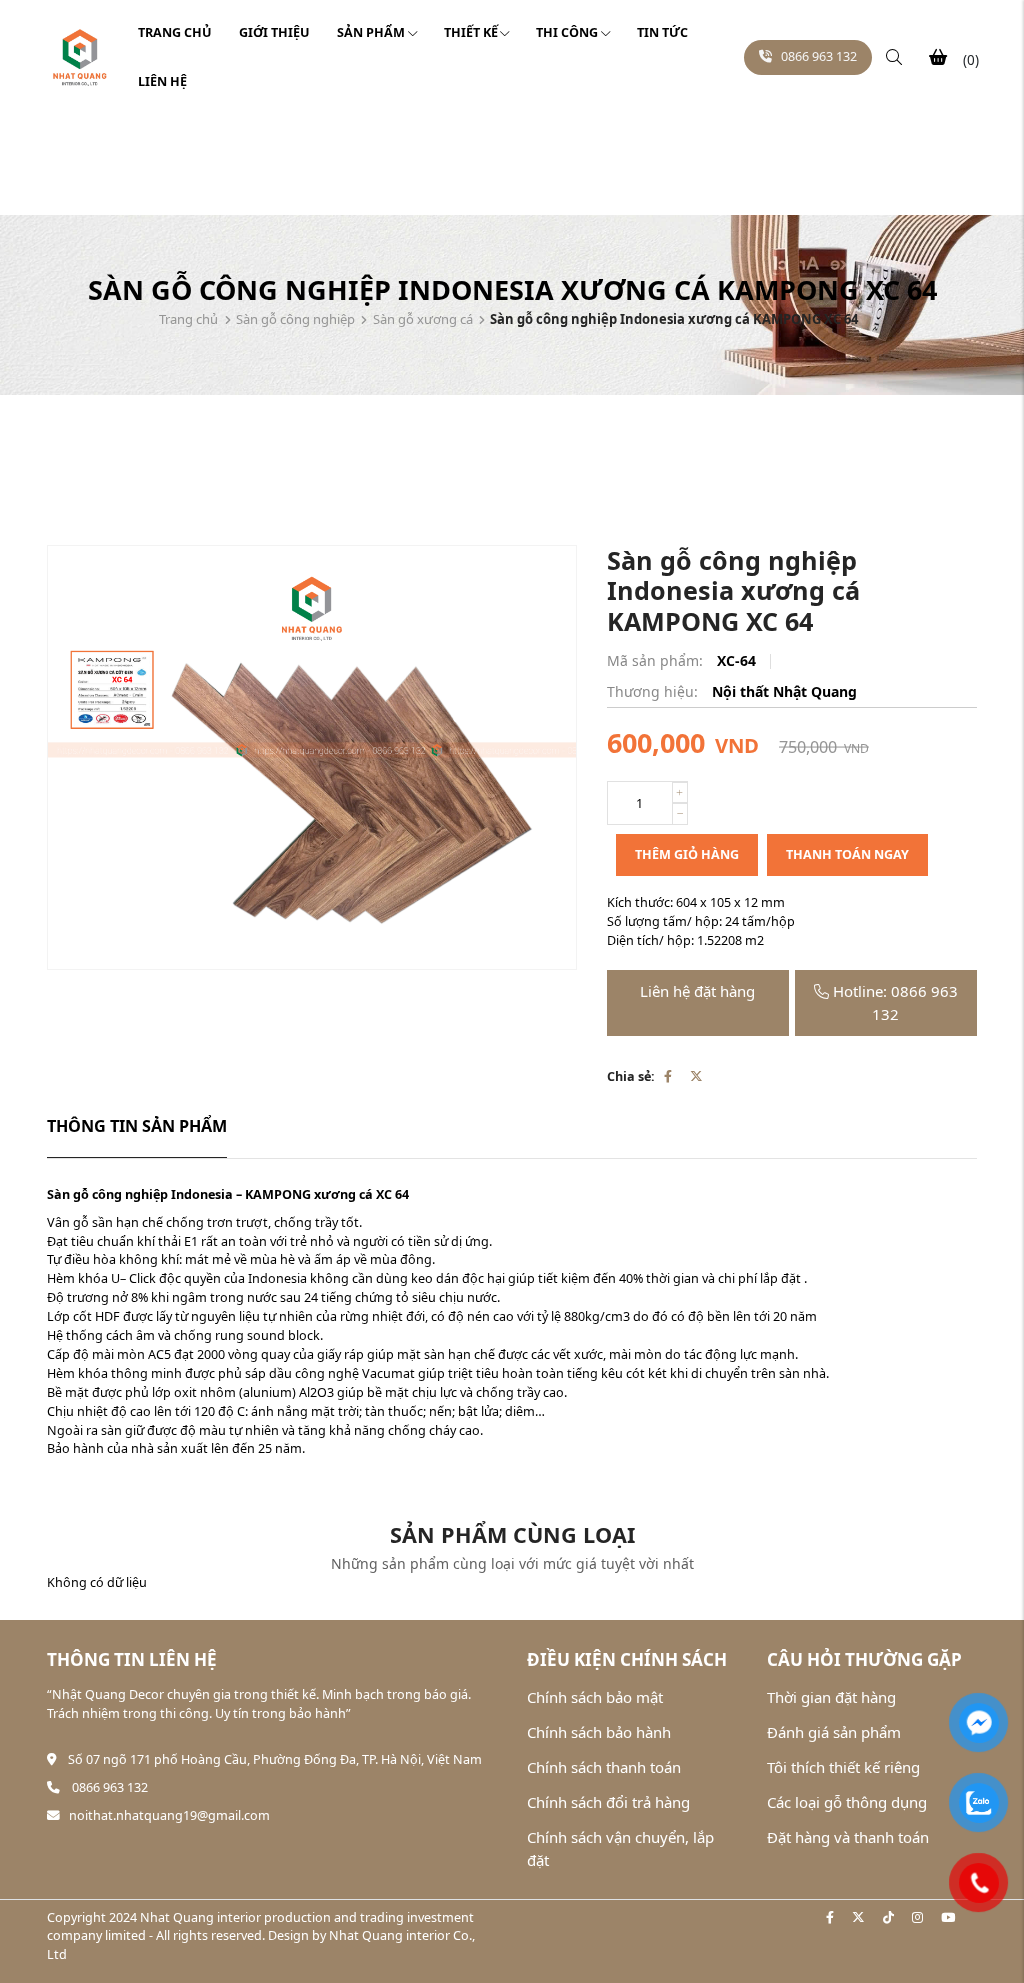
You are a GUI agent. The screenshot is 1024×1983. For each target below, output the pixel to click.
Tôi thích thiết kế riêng (843, 1767)
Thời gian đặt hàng (831, 1697)
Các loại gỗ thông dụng (847, 1802)
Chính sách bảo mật (595, 1697)
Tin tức (662, 32)
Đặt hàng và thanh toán (848, 1837)
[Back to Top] (979, 1949)
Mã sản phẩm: (657, 660)
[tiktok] (888, 1917)
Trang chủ (175, 32)
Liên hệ (162, 81)
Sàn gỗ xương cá (423, 319)
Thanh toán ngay (847, 854)
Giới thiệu (274, 32)
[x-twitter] (858, 1917)
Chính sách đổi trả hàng (608, 1802)
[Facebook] (668, 1076)
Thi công (567, 32)
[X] (696, 1076)
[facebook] (830, 1917)
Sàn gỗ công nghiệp (295, 319)
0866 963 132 (819, 56)
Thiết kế (471, 32)
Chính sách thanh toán (604, 1767)
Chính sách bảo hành (599, 1732)
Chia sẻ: (631, 1076)
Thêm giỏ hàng (687, 854)
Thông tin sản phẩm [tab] (137, 1126)
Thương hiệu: (654, 691)
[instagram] (917, 1917)
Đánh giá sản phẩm (834, 1732)
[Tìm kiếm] (893, 58)
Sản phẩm (371, 32)
